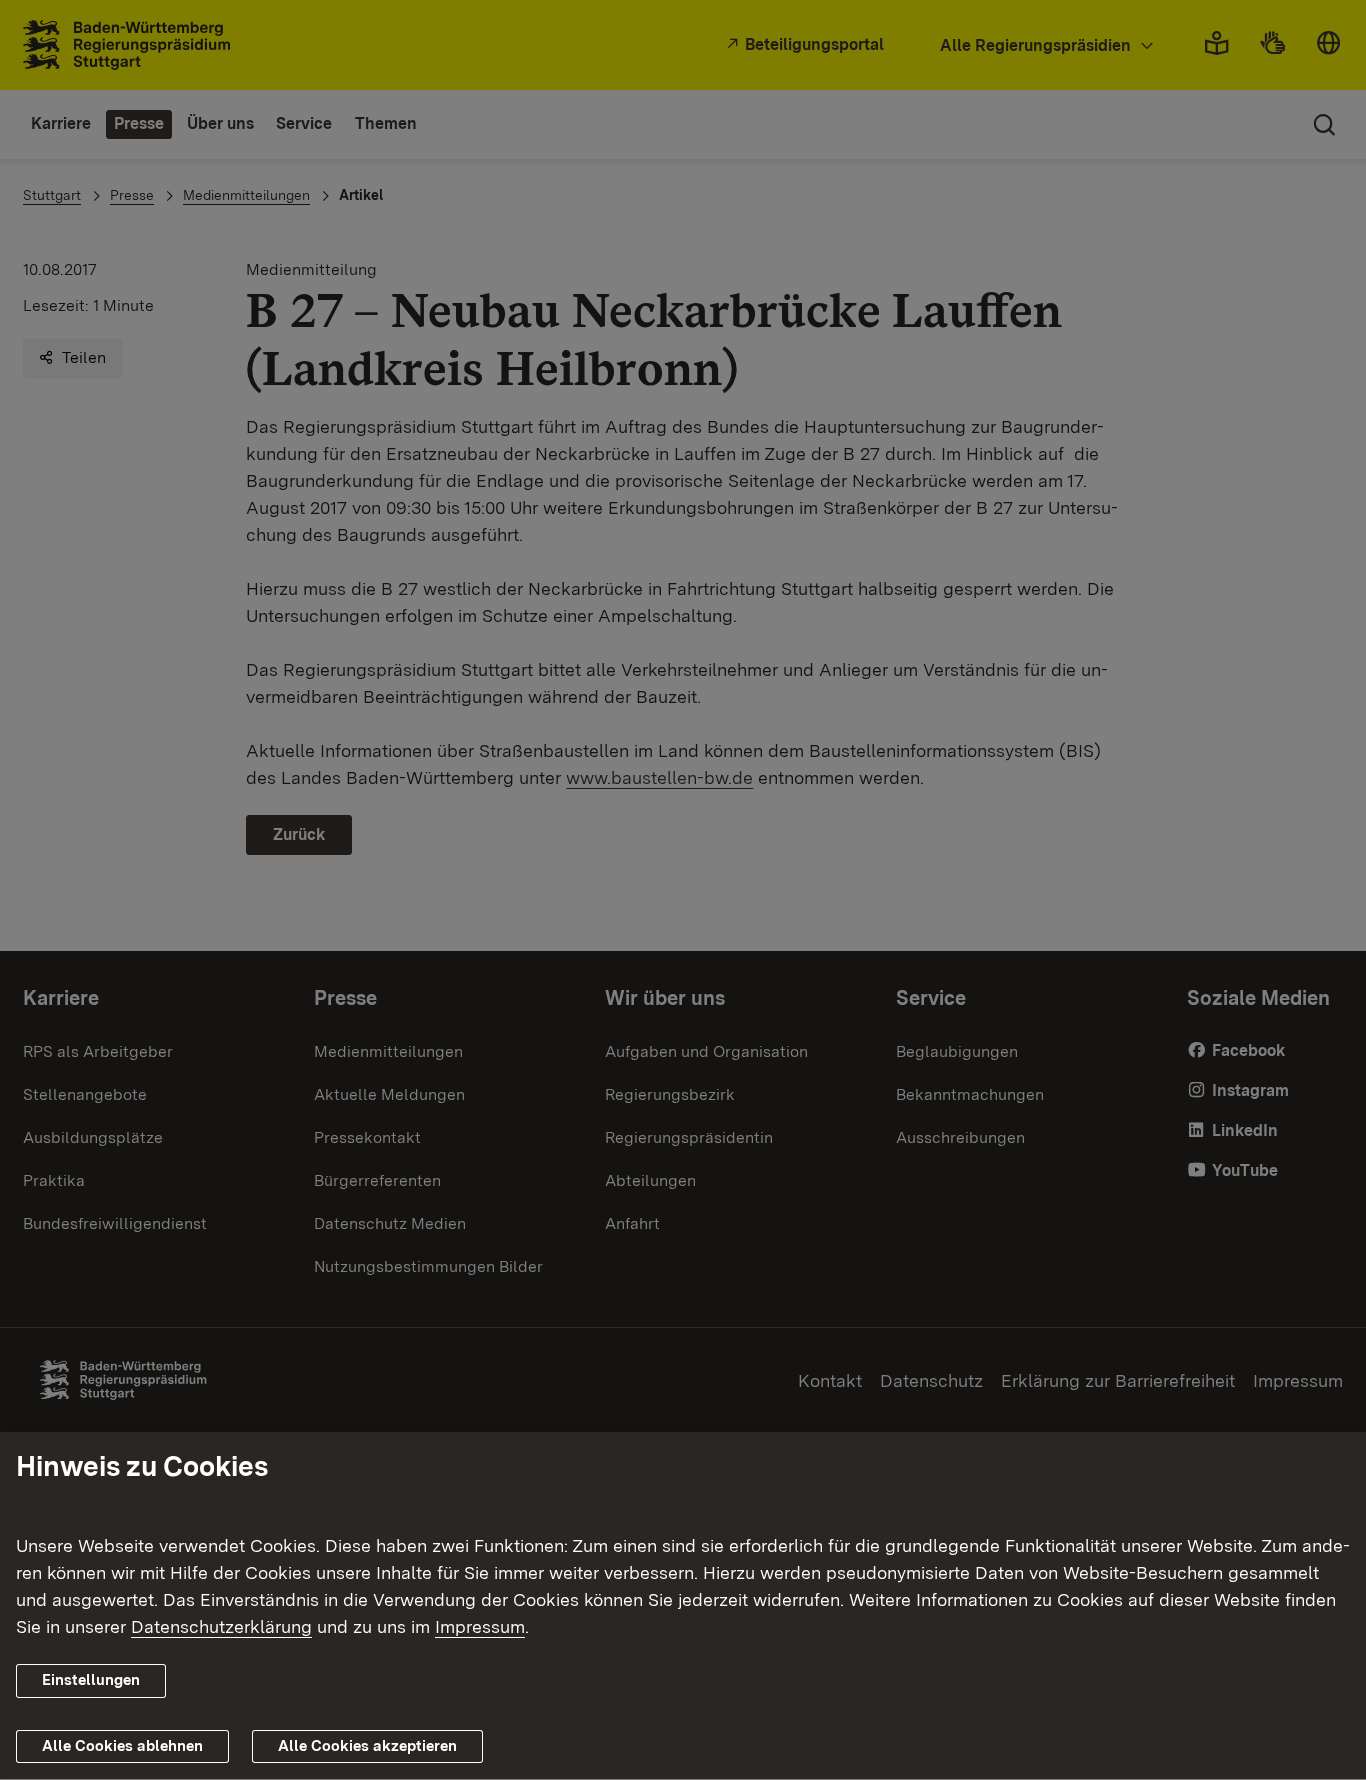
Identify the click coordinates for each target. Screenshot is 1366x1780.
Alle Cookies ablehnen (122, 1746)
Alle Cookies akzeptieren (367, 1746)
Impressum (480, 1627)
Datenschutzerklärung (221, 1627)
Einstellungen (91, 1681)
